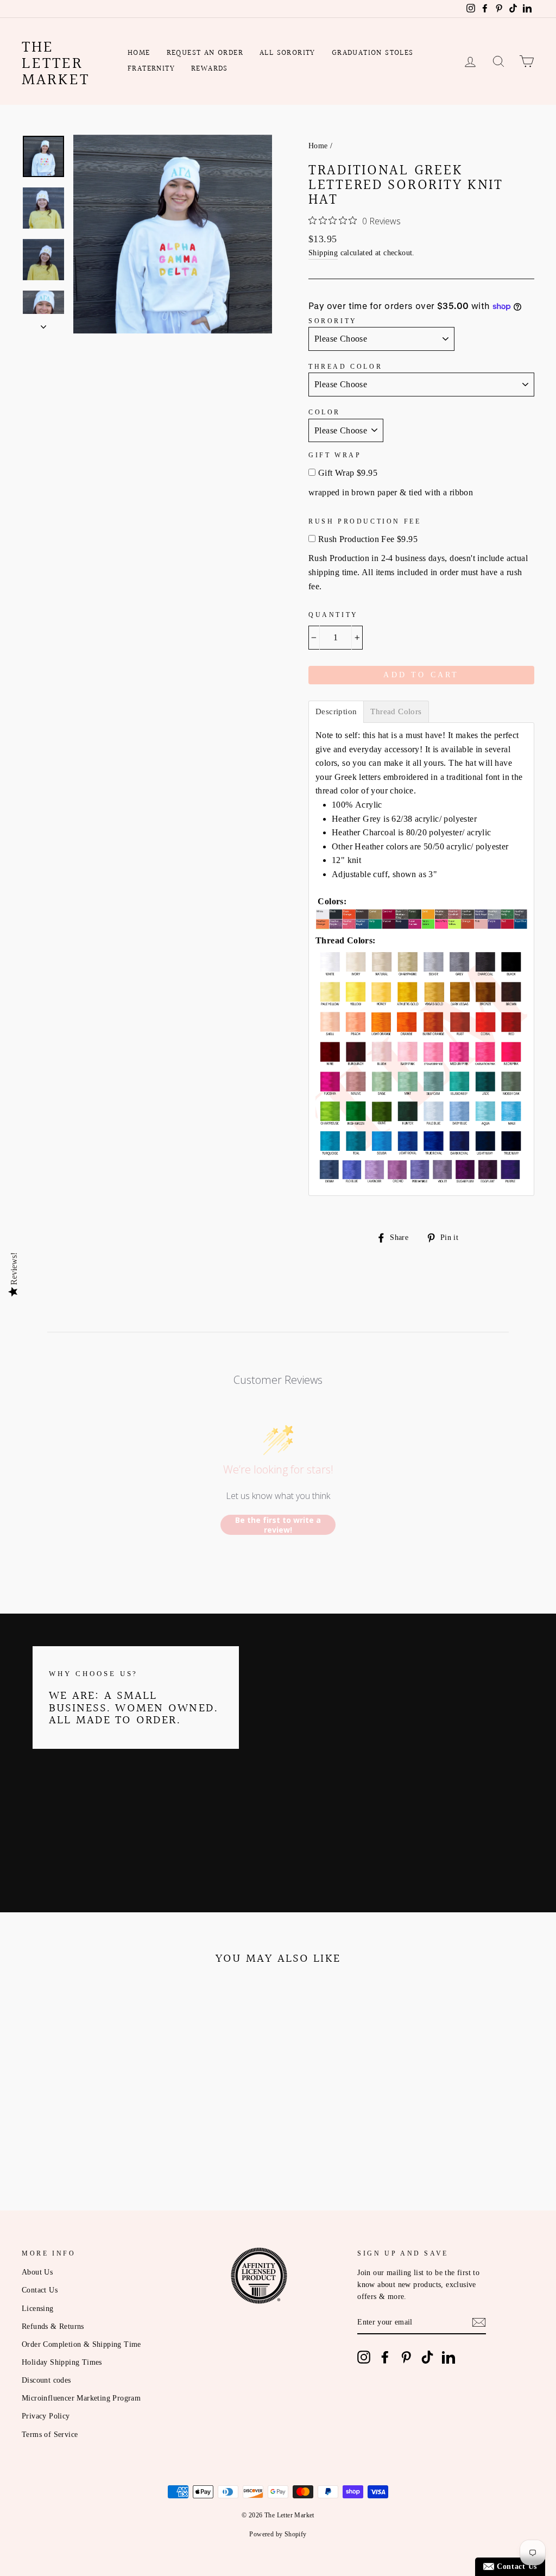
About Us (37, 2272)
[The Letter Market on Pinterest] (406, 2357)
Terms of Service (50, 2435)
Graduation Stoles (373, 53)
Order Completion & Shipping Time (81, 2344)
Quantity (333, 615)
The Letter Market (56, 64)
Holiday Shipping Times (62, 2362)
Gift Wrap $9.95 (348, 473)
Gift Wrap (335, 455)
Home (139, 53)
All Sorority (288, 53)
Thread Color (345, 367)
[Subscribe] (479, 2322)
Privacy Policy (46, 2416)
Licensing (38, 2309)
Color (324, 412)
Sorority (333, 321)
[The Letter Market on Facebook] (385, 2357)
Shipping (323, 253)
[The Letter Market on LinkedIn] (448, 2357)
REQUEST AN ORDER (205, 53)
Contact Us (40, 2290)
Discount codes (46, 2380)
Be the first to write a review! (278, 1525)
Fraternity (151, 69)
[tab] (336, 712)
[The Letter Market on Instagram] (364, 2357)
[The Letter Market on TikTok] (427, 2357)
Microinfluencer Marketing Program (81, 2398)
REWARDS (210, 69)
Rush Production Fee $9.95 (368, 539)
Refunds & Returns (53, 2326)
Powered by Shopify (278, 2534)
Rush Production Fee (365, 521)
